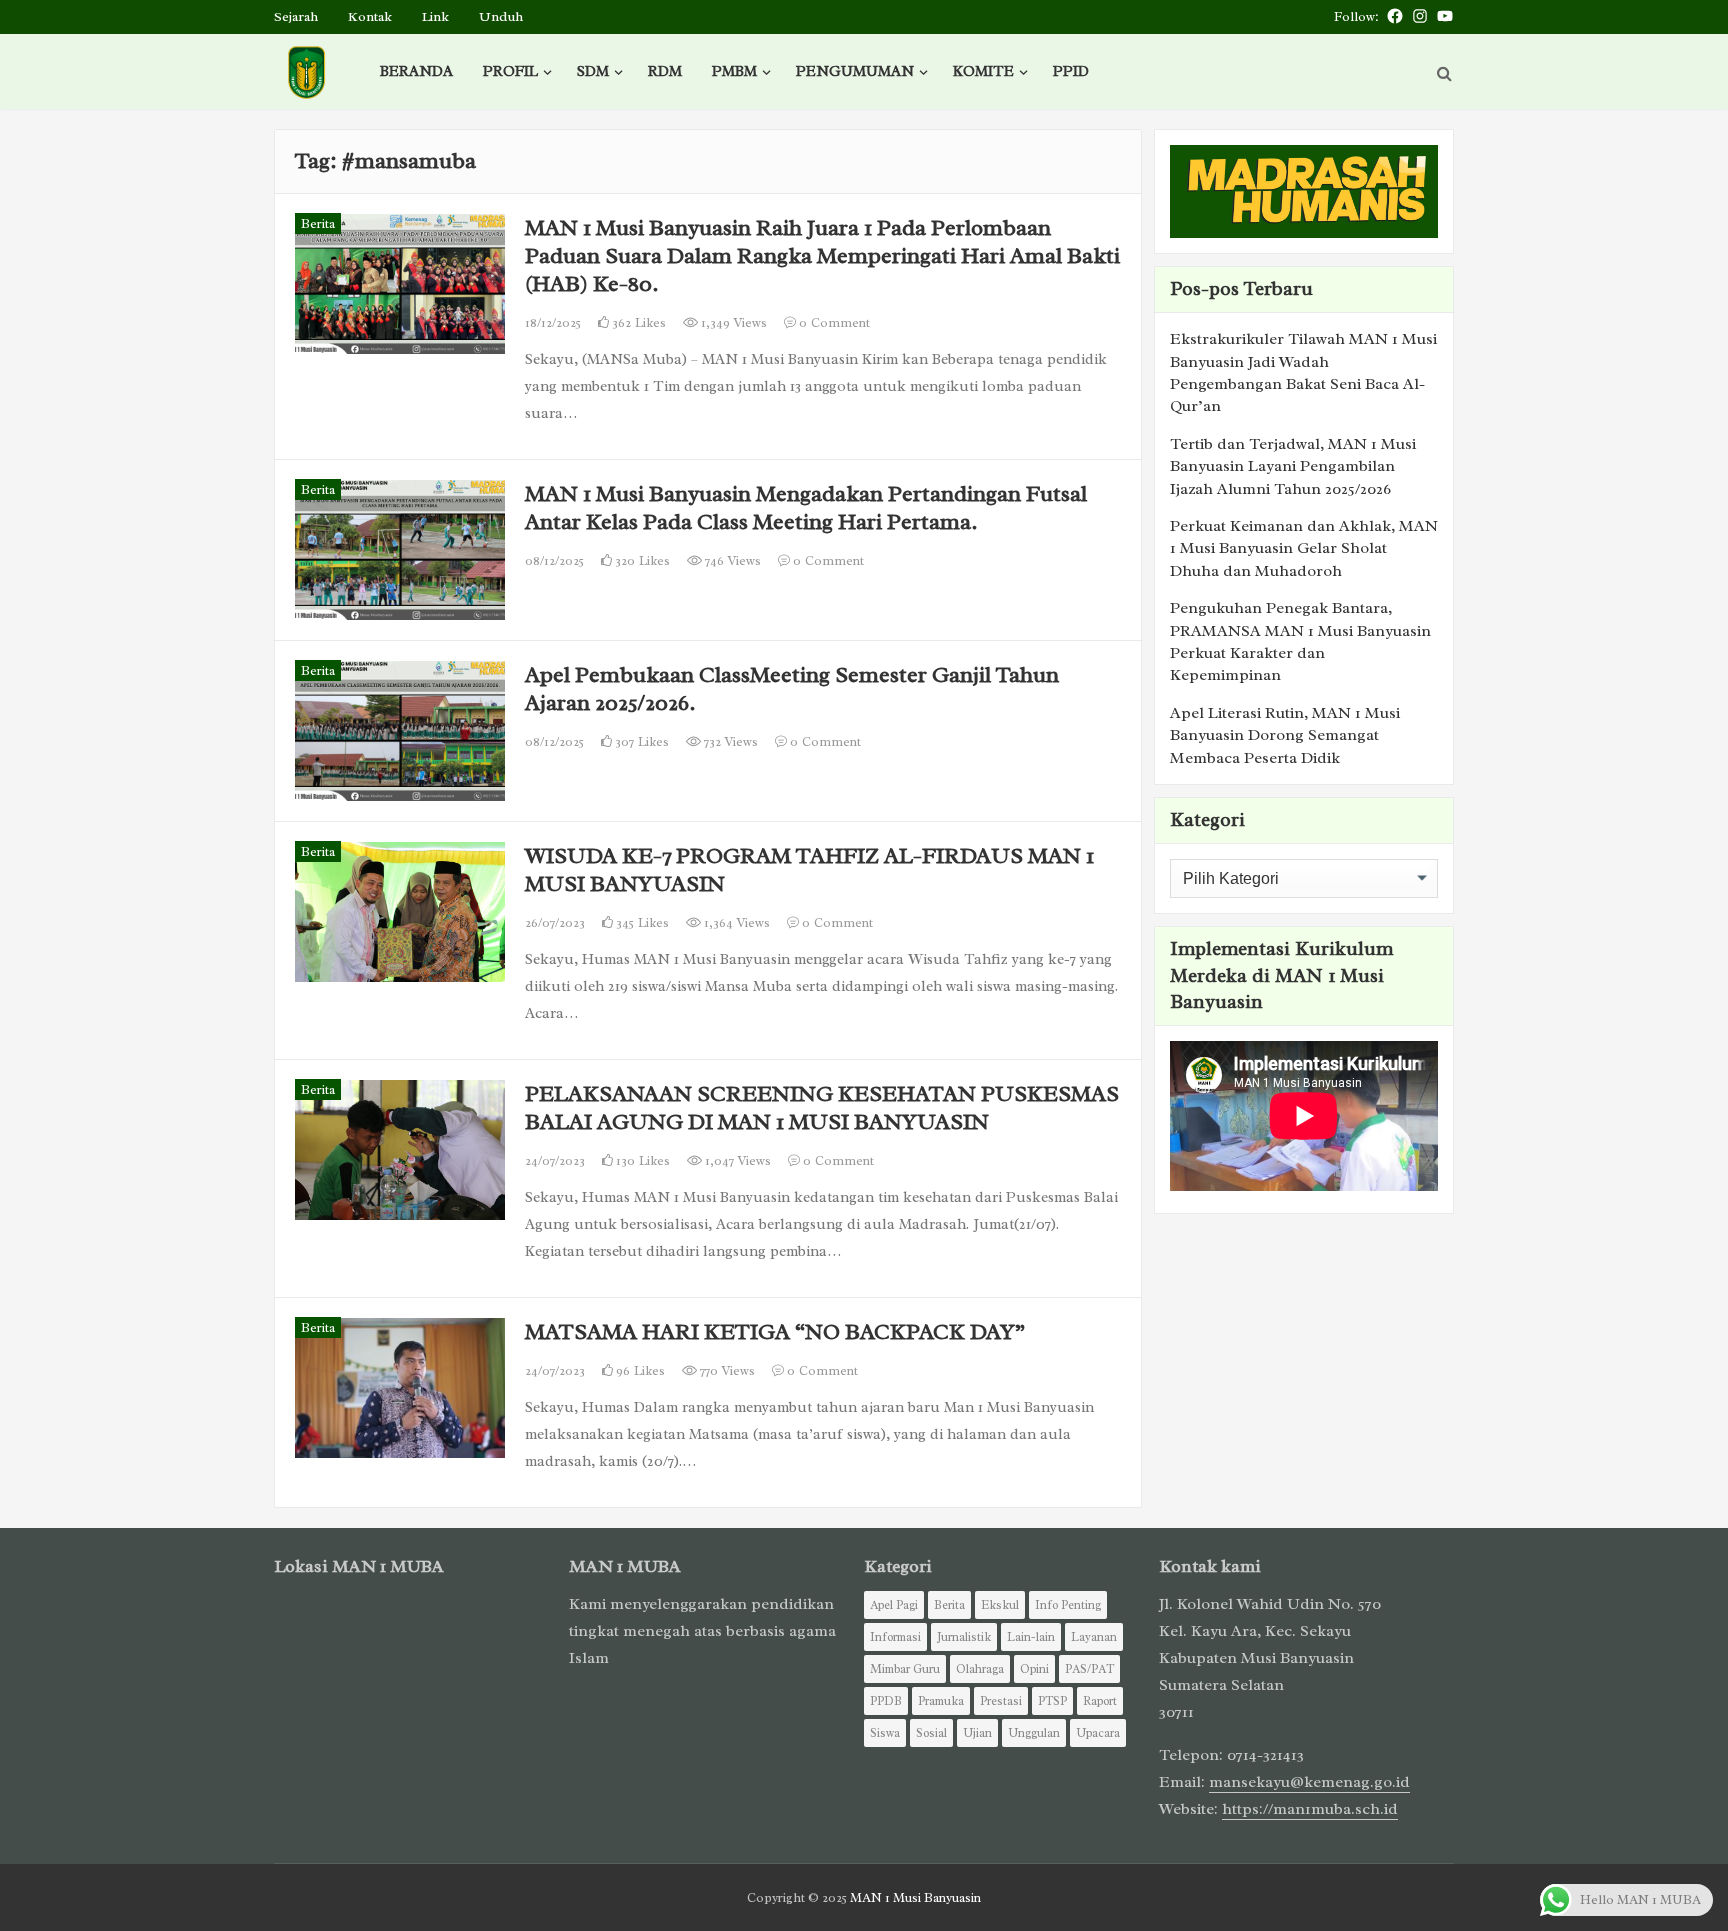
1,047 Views (736, 1160)
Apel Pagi (894, 1605)
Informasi (895, 1637)
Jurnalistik (964, 1637)
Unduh (501, 16)
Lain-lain (1031, 1637)
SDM (593, 71)
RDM (665, 71)
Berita (318, 223)
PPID (1071, 71)
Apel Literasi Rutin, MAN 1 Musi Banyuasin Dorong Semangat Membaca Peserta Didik (1285, 735)
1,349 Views (732, 322)
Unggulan (1034, 1733)
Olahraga (980, 1669)
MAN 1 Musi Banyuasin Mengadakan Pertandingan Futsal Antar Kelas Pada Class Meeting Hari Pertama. (806, 507)
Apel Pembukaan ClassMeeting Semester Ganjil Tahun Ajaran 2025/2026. (792, 688)
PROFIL (510, 71)
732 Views (729, 741)
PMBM (734, 71)
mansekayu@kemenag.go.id (1309, 1782)
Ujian (977, 1733)
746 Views (731, 560)
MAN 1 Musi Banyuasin (915, 1897)
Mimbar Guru (905, 1669)
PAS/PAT (1089, 1669)
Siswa (885, 1733)
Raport (1100, 1701)
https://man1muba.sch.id (1310, 1809)
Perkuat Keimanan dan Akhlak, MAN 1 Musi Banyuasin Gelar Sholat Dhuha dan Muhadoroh (1304, 548)
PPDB (886, 1701)
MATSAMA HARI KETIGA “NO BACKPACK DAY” (775, 1331)
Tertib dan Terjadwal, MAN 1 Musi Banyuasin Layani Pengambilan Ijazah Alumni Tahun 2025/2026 (1293, 466)
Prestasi (1001, 1701)
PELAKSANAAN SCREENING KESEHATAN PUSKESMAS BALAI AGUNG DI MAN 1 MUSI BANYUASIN (822, 1107)
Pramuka (941, 1701)
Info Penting (1068, 1605)
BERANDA (416, 71)
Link (435, 16)
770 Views (726, 1370)
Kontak (370, 16)
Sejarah (296, 16)
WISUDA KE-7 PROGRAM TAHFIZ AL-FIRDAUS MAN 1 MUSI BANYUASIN (809, 869)
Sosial (931, 1733)
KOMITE (983, 71)
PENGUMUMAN (855, 71)
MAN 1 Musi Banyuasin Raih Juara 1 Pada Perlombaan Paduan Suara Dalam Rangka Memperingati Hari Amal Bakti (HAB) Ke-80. (822, 255)
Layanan (1094, 1637)
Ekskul (1000, 1605)
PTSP (1052, 1701)
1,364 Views (735, 922)
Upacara (1098, 1733)
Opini (1034, 1669)
